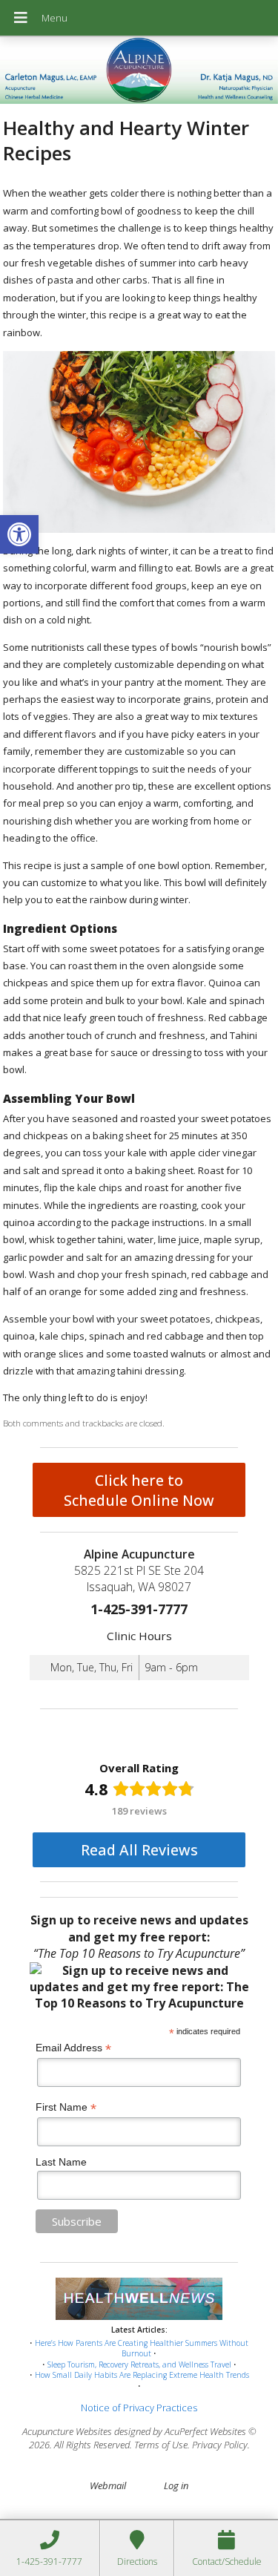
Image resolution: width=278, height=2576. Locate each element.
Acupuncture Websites (67, 2431)
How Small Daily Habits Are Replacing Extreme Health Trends (142, 2375)
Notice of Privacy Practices (139, 2408)
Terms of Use (161, 2445)
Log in (176, 2485)
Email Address (73, 2048)
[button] (19, 534)
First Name (66, 2107)
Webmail (108, 2485)
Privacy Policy (220, 2445)
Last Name (61, 2162)
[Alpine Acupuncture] (139, 72)
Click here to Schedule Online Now (139, 1490)
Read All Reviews (139, 1850)
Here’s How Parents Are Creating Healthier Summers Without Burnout (142, 2349)
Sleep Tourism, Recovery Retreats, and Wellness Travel (139, 2364)
